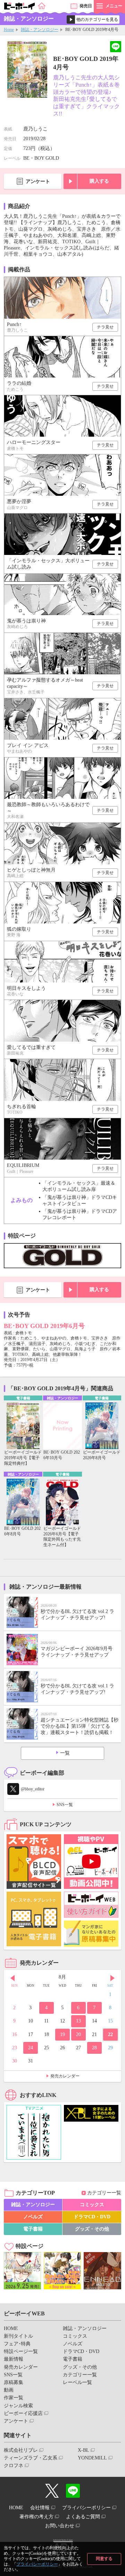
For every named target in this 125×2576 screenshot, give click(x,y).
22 (110, 2034)
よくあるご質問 (83, 2517)
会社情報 (40, 2508)
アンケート (38, 181)
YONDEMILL (92, 2458)
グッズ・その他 (92, 2229)
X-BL (84, 2450)
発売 (86, 6)
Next (112, 1978)
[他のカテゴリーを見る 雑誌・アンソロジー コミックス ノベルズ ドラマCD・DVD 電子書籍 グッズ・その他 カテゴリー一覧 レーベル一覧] (93, 19)
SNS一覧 (65, 1805)
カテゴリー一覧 (104, 2193)
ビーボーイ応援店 (23, 2413)
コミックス (92, 2205)
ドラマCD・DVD (92, 2217)
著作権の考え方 (36, 2517)
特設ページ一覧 (21, 2351)
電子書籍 (33, 2229)
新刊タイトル (18, 2336)
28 (94, 2048)
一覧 (65, 1753)
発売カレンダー (65, 2076)
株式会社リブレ (21, 2450)
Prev (12, 1978)
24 (31, 2048)
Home (9, 30)
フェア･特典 (17, 2344)
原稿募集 (14, 2382)
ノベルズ (33, 2217)
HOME (11, 2328)
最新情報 (14, 2359)
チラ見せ (105, 327)
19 (62, 2034)
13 (78, 2021)
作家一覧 (14, 2398)
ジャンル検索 (18, 2406)
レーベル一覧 (77, 2382)
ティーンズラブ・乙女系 (31, 2458)
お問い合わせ (60, 2526)
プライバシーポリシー (37, 2564)
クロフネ (14, 2466)
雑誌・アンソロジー (40, 30)
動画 (9, 2390)
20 (78, 2034)
